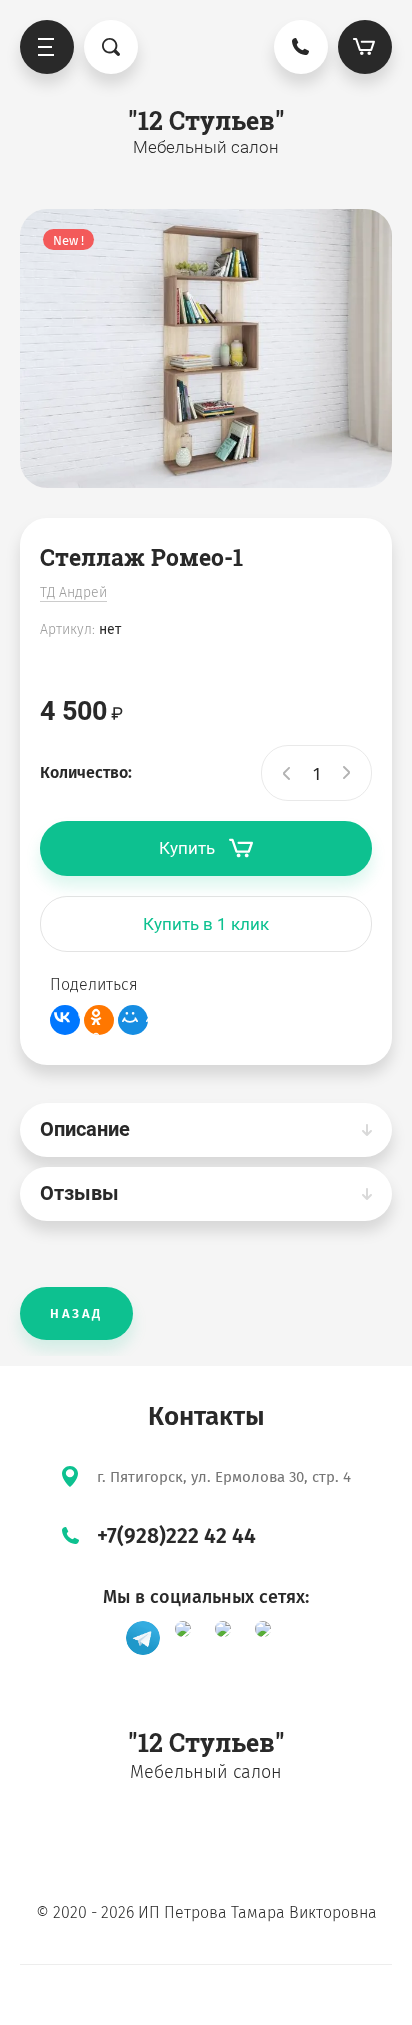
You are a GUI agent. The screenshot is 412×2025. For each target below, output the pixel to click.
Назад (76, 1313)
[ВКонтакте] (65, 1020)
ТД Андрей (73, 592)
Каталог (47, 47)
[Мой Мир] (133, 1020)
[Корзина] (365, 47)
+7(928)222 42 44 (176, 1536)
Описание (85, 1129)
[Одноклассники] (99, 1020)
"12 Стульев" (206, 120)
